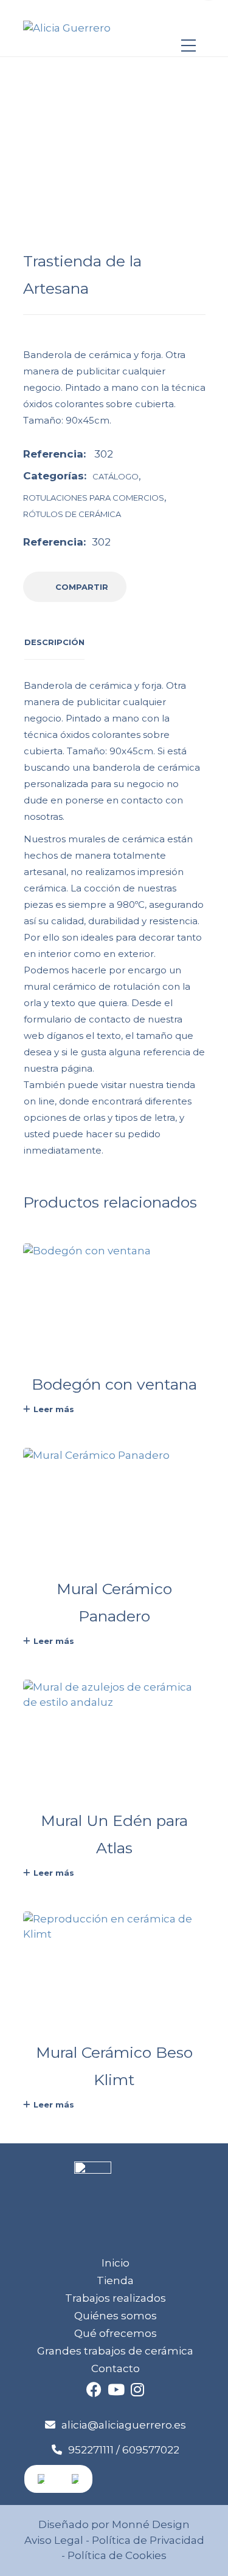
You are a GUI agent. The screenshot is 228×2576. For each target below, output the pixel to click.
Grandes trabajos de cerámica (115, 2351)
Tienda (115, 2280)
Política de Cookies (116, 2555)
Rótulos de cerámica (72, 514)
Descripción (54, 642)
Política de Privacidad (148, 2540)
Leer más (54, 1409)
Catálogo (116, 476)
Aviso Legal (54, 2540)
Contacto (116, 2368)
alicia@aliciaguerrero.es (124, 2425)
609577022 (151, 2450)
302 (101, 542)
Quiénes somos (116, 2316)
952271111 (91, 2450)
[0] (188, 22)
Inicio (116, 2263)
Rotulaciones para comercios (94, 498)
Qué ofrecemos (116, 2333)
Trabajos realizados (116, 2298)
